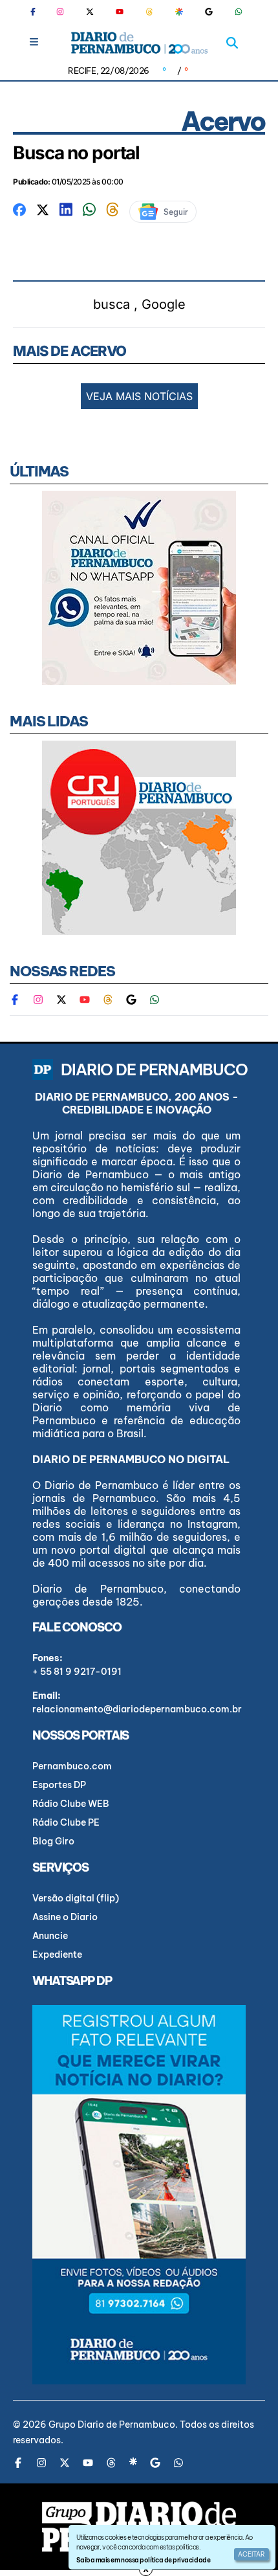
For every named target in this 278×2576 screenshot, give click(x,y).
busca (112, 304)
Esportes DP (59, 1785)
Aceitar (251, 2554)
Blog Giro (53, 1841)
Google (164, 304)
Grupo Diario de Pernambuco (112, 2425)
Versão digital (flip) (76, 1898)
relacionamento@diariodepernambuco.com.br (137, 1709)
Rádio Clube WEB (71, 1804)
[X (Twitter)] (90, 12)
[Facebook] (38, 12)
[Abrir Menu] (34, 42)
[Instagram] (60, 12)
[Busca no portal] (19, 208)
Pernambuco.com (72, 1766)
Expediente (57, 1954)
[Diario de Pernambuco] (139, 43)
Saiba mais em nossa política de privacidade (143, 2560)
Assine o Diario (65, 1917)
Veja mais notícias (139, 396)
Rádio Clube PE (66, 1822)
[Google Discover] (179, 12)
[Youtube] (120, 12)
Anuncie (50, 1936)
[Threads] (149, 12)
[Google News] (209, 12)
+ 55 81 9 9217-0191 (77, 1672)
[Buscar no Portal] (232, 43)
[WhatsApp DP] (239, 12)
